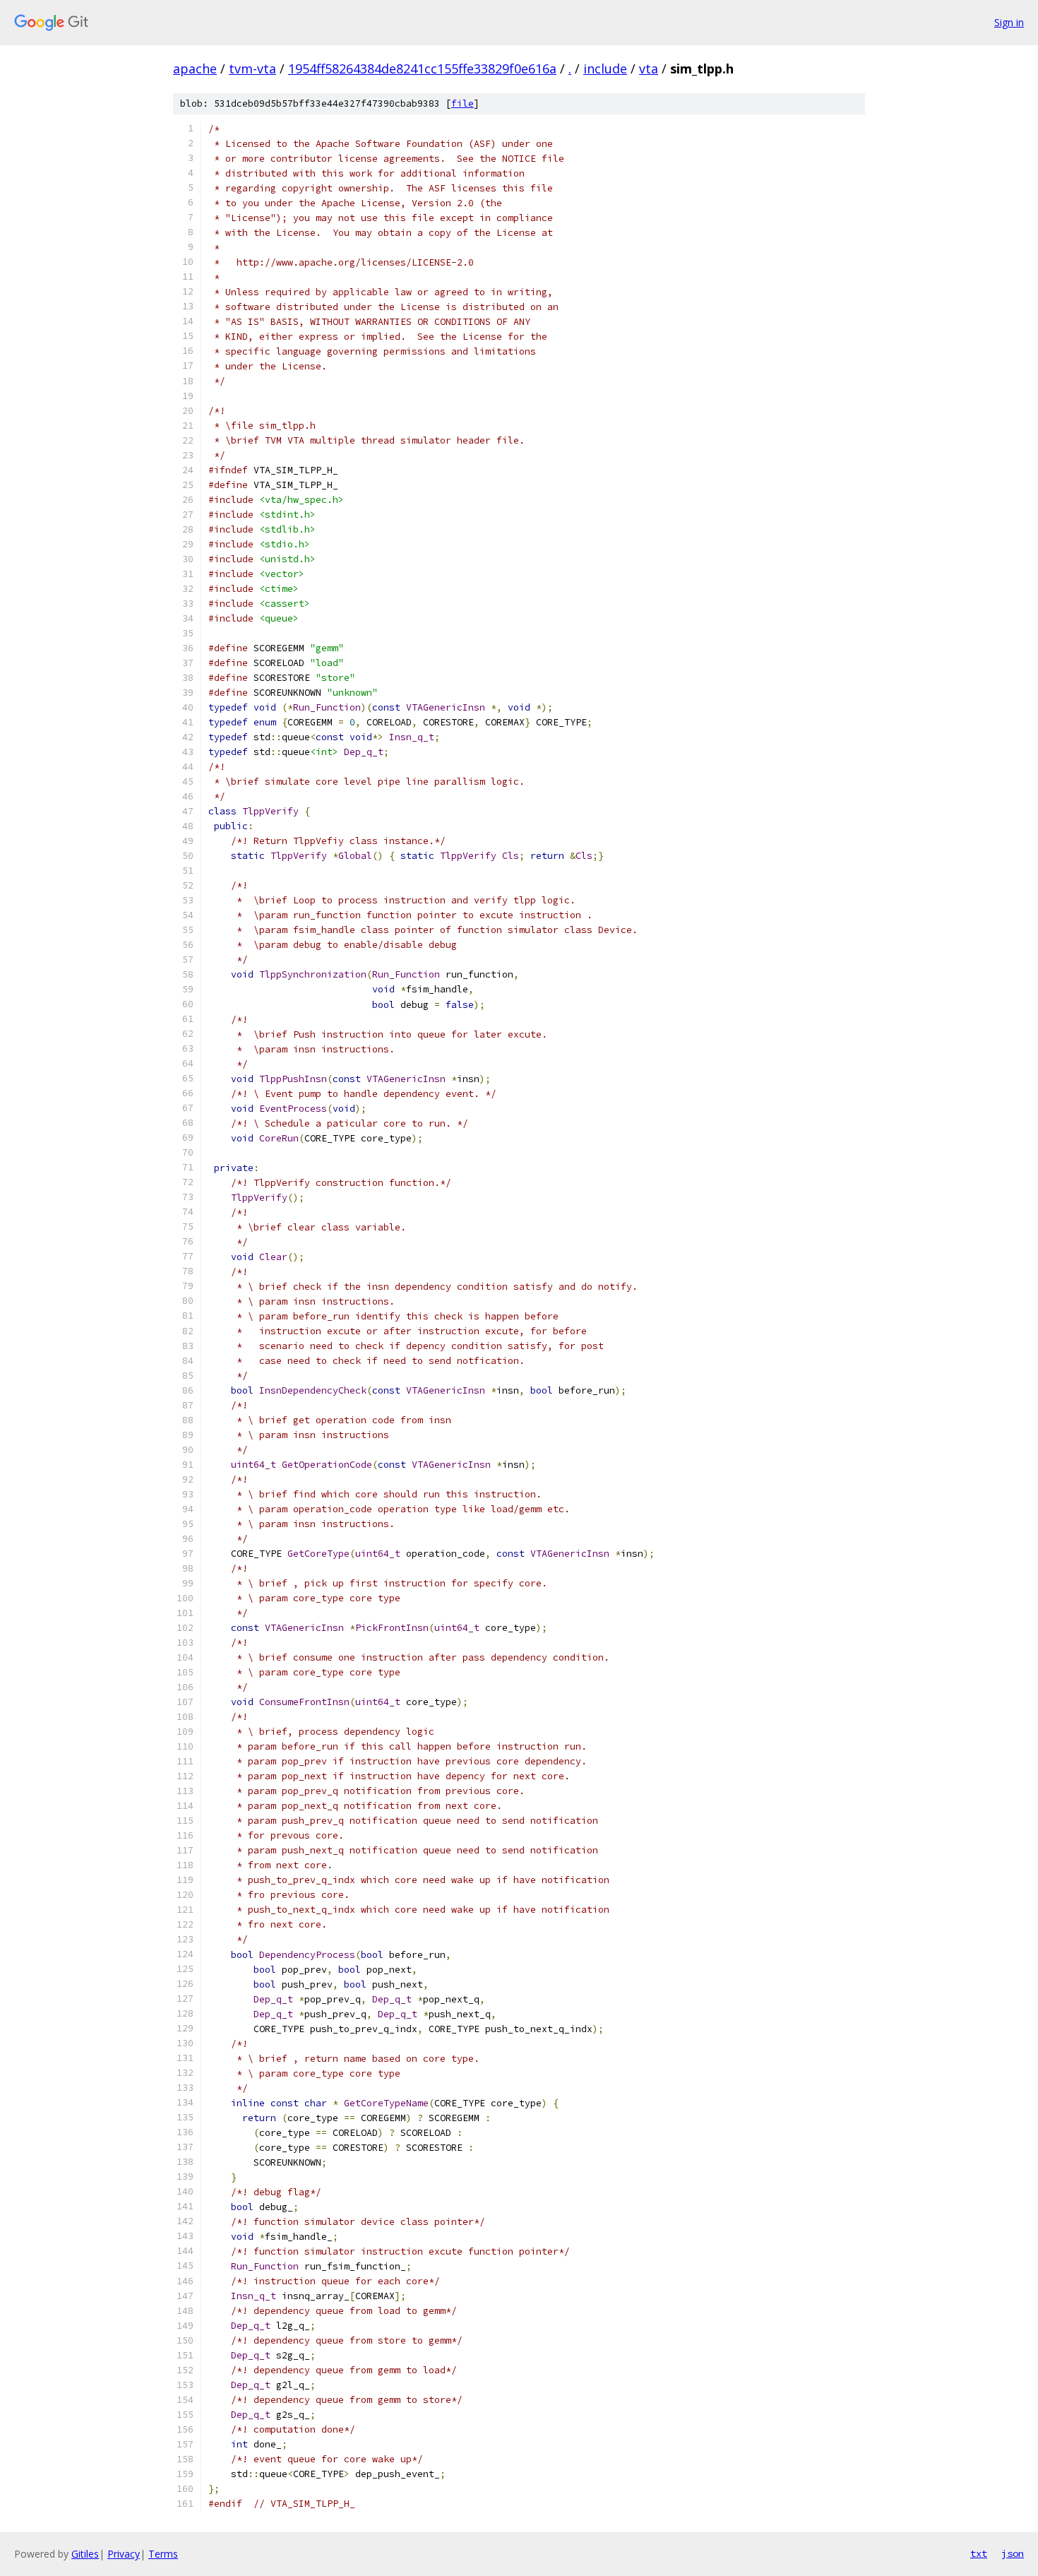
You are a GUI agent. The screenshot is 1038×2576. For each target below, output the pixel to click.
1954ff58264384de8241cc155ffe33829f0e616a (422, 69)
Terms (163, 2554)
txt (979, 2553)
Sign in (1009, 22)
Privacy (124, 2554)
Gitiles (85, 2554)
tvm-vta (252, 69)
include (605, 69)
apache (195, 69)
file (463, 103)
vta (649, 69)
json (1013, 2553)
